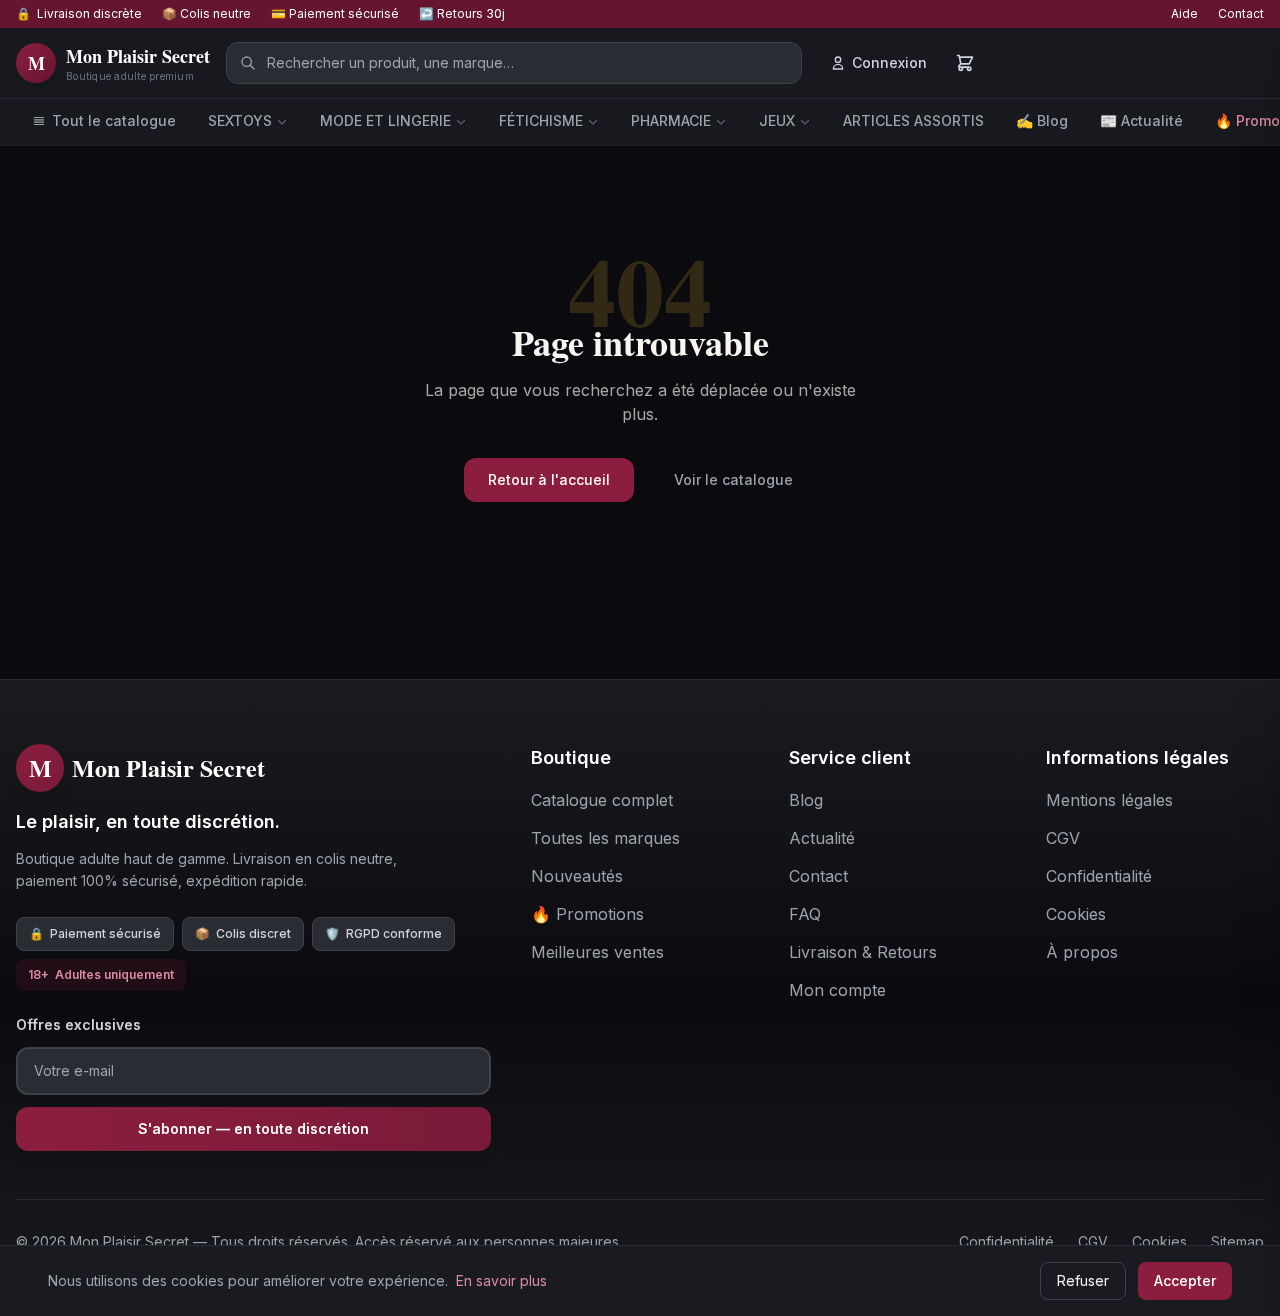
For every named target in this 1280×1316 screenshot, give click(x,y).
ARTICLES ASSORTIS (913, 120)
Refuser (1083, 1280)
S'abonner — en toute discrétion (253, 1128)
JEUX (777, 120)
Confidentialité (1006, 1241)
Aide (1184, 13)
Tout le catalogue (114, 120)
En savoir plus (501, 1280)
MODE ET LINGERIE (385, 120)
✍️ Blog (1042, 120)
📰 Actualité (1141, 120)
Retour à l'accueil (549, 479)
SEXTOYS (240, 120)
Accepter (1185, 1280)
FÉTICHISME (541, 120)
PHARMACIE (671, 120)
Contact (1241, 13)
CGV (1093, 1241)
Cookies (1159, 1241)
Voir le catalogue (733, 479)
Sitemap (1237, 1241)
